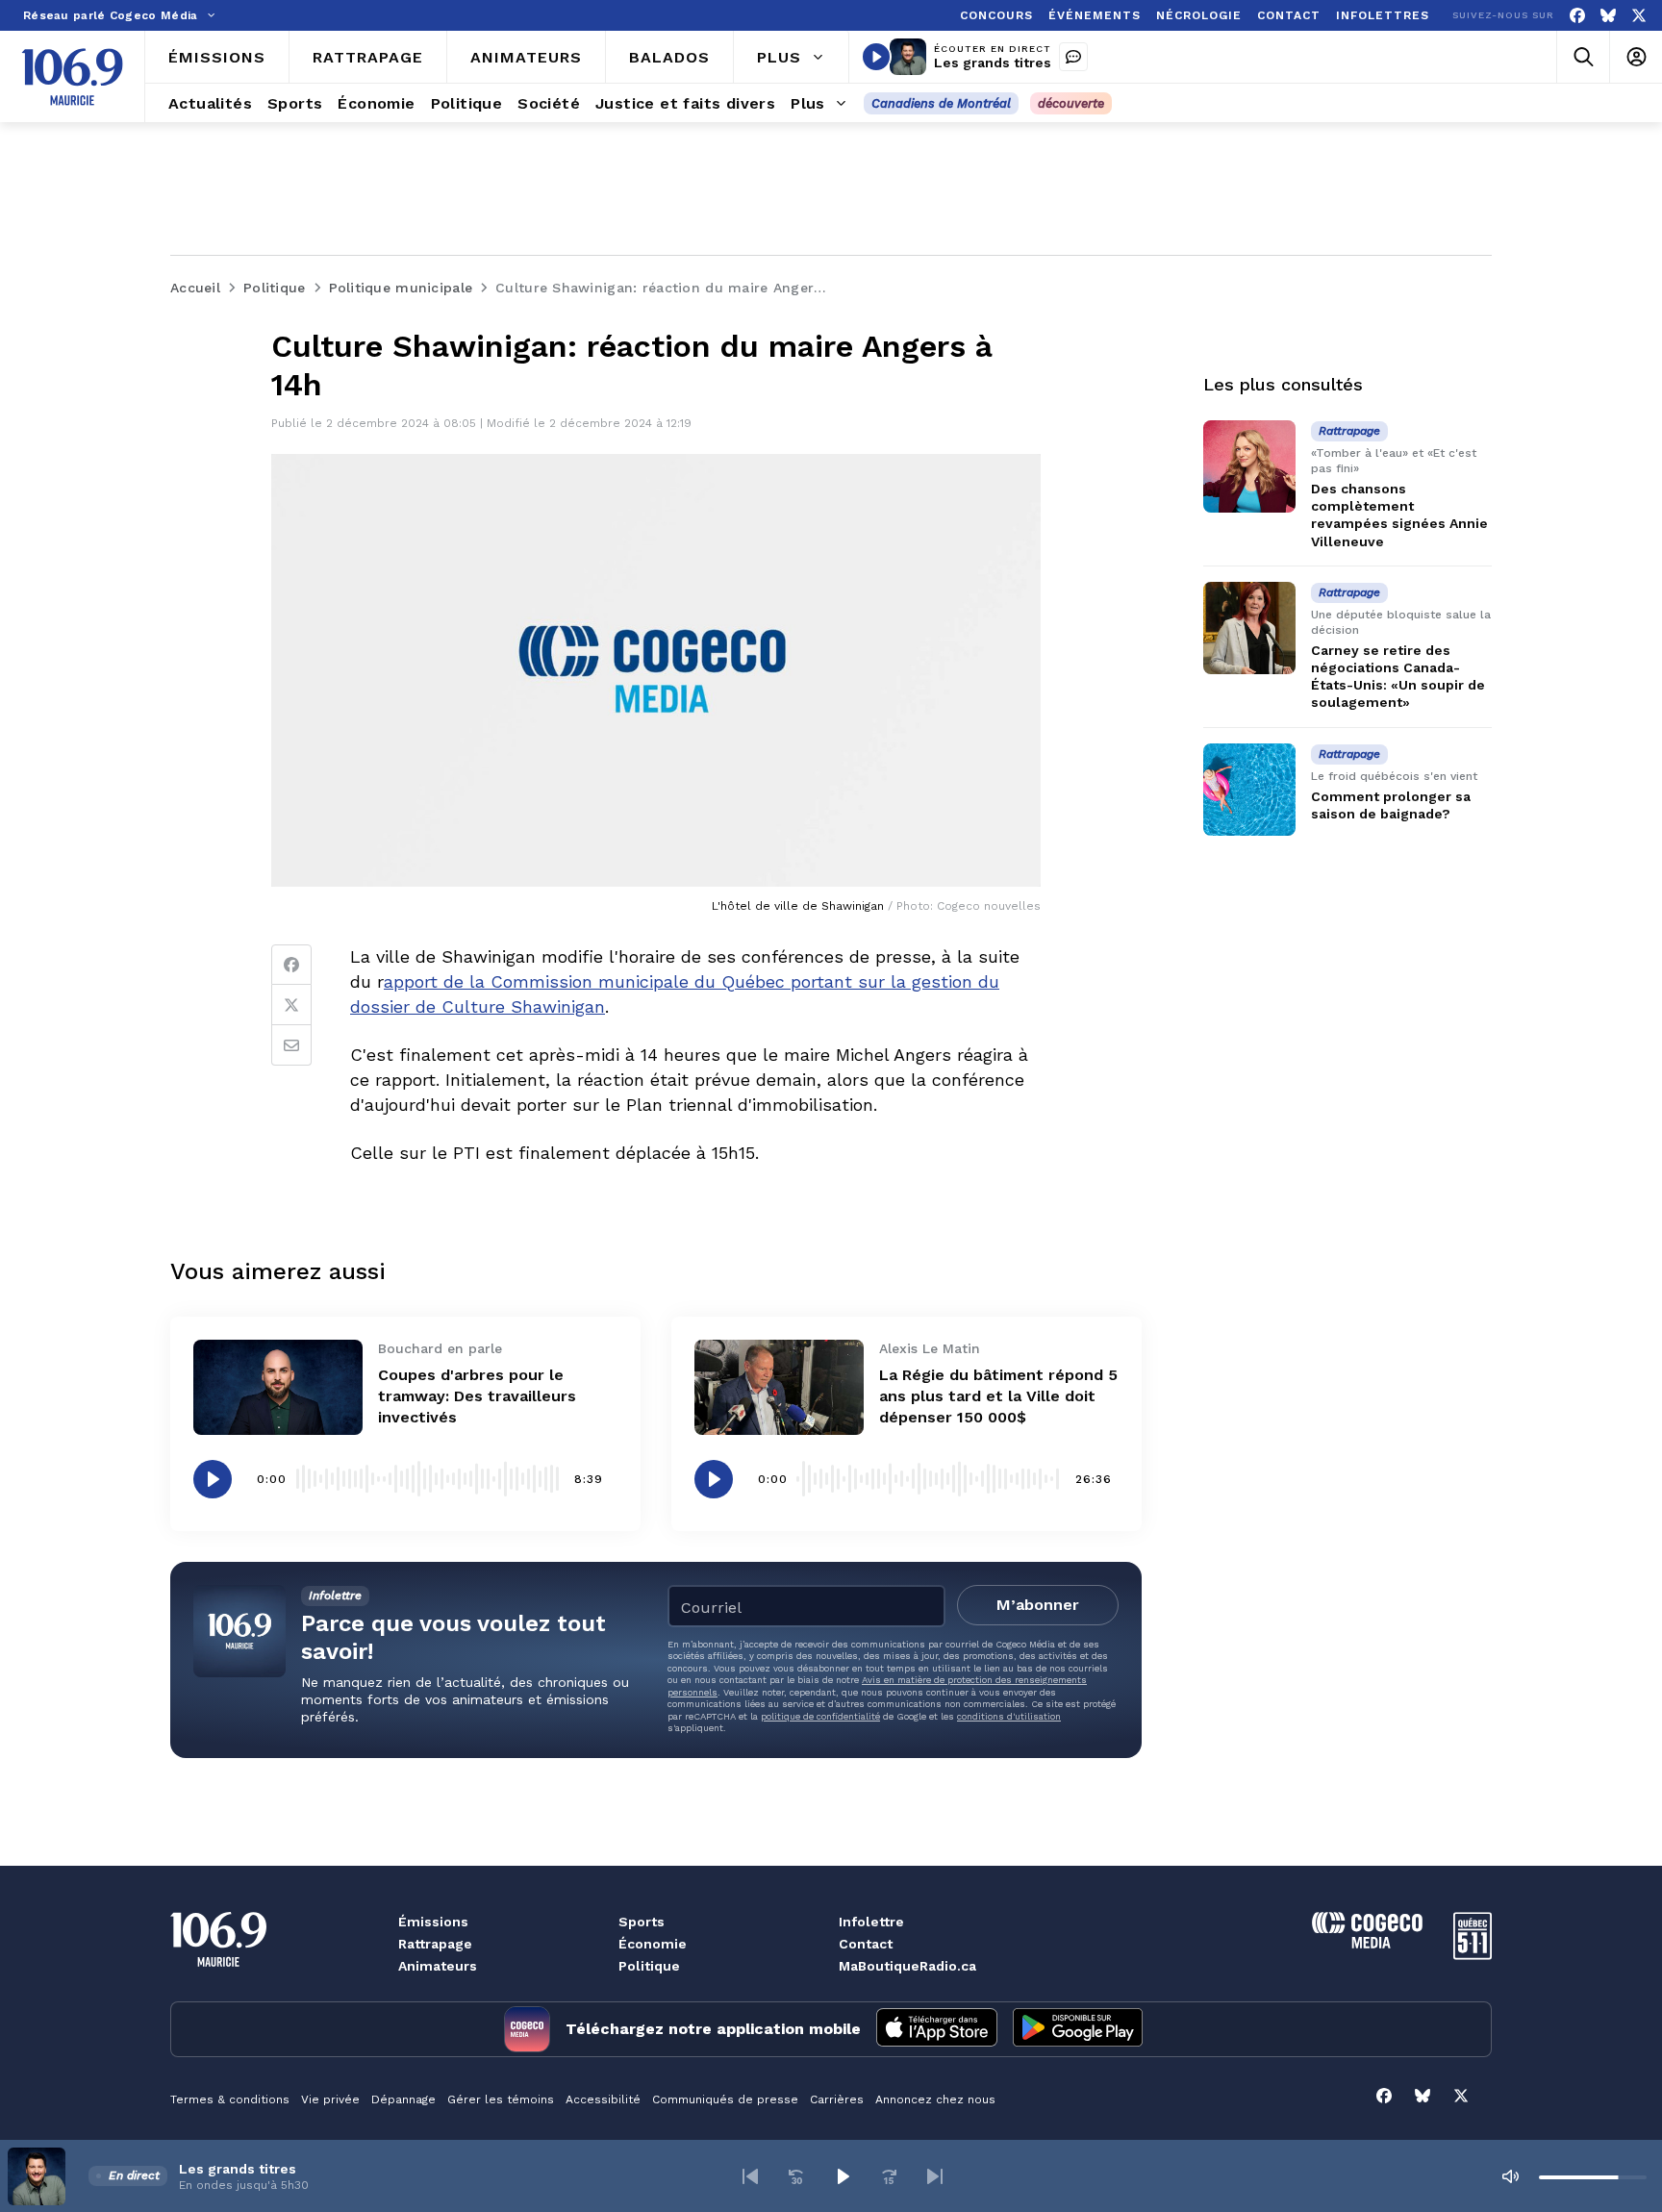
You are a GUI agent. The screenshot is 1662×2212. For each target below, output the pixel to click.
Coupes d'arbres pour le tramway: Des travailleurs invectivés (477, 1396)
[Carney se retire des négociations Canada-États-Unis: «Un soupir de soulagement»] (1249, 628)
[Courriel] (291, 1045)
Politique (649, 1966)
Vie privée (330, 2099)
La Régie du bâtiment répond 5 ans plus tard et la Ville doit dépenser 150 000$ (998, 1396)
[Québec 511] (1473, 1955)
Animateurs (438, 1966)
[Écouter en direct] (876, 57)
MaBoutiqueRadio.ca (907, 1966)
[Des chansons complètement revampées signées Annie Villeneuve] (1249, 466)
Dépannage (403, 2099)
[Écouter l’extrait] (213, 1479)
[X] (1639, 16)
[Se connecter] (1636, 57)
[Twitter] (291, 1005)
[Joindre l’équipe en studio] (1073, 57)
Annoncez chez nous (935, 2099)
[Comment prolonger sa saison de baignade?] (1249, 790)
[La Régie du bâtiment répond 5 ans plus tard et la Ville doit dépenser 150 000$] (779, 1387)
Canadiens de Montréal (941, 103)
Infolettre (871, 1922)
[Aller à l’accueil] (72, 77)
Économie (653, 1944)
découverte (1071, 103)
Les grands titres (993, 63)
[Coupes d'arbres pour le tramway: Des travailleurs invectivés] (278, 1387)
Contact (866, 1944)
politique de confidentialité (820, 1716)
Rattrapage (435, 1944)
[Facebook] (1577, 16)
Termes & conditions (230, 2099)
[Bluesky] (1608, 16)
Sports (642, 1922)
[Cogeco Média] (1367, 1943)
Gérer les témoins (501, 2099)
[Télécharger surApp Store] (937, 2029)
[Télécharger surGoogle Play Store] (1078, 2029)
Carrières (837, 2099)
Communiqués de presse (725, 2099)
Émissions (433, 1922)
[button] (750, 2176)
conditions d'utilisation (1009, 1716)
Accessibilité (603, 2099)
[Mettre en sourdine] (1510, 2176)
